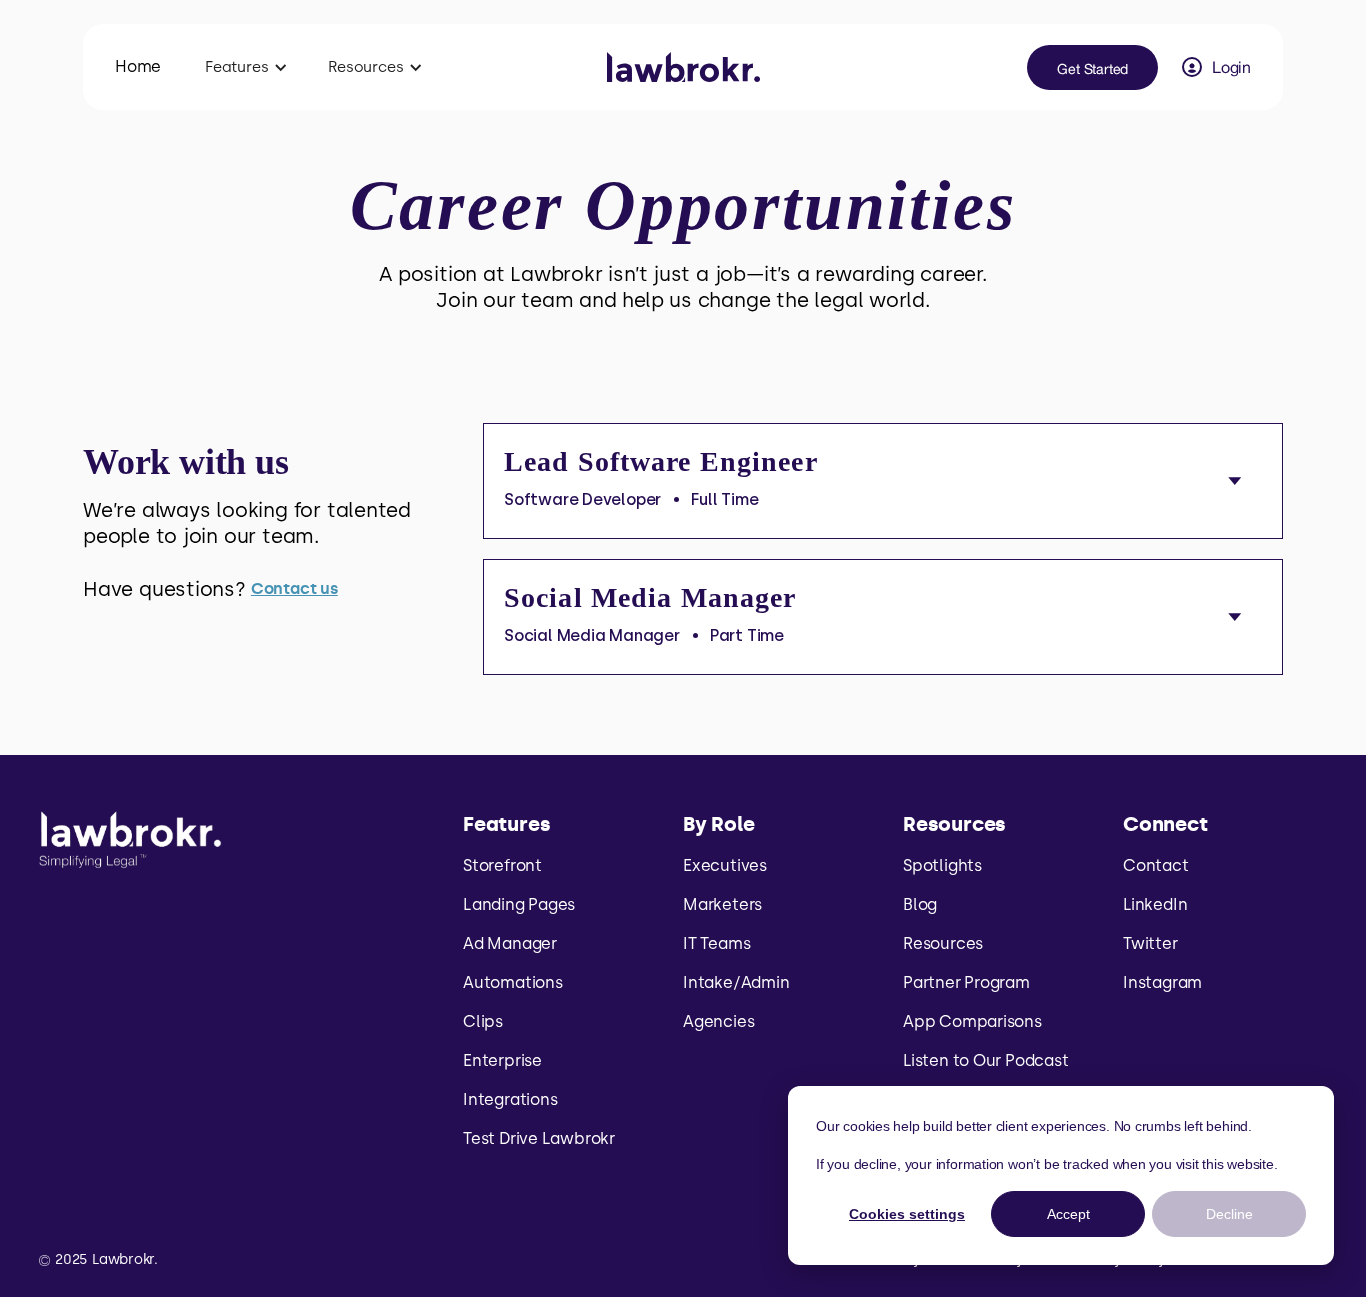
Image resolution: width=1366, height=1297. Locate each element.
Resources (943, 943)
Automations (513, 982)
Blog (920, 904)
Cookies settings (907, 1214)
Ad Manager (510, 943)
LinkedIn (1155, 904)
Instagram (1162, 982)
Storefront (502, 865)
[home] (683, 67)
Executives (725, 865)
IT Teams (716, 943)
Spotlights (942, 865)
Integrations (510, 1099)
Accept (1068, 1214)
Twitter (1150, 943)
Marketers (722, 904)
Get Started (1092, 69)
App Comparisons (972, 1021)
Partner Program (966, 982)
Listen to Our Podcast (986, 1060)
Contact (1156, 865)
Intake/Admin (736, 982)
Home (138, 66)
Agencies (718, 1021)
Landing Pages (519, 904)
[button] (246, 67)
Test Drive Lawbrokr (539, 1138)
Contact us (294, 588)
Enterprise (502, 1060)
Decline (1229, 1214)
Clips (483, 1021)
